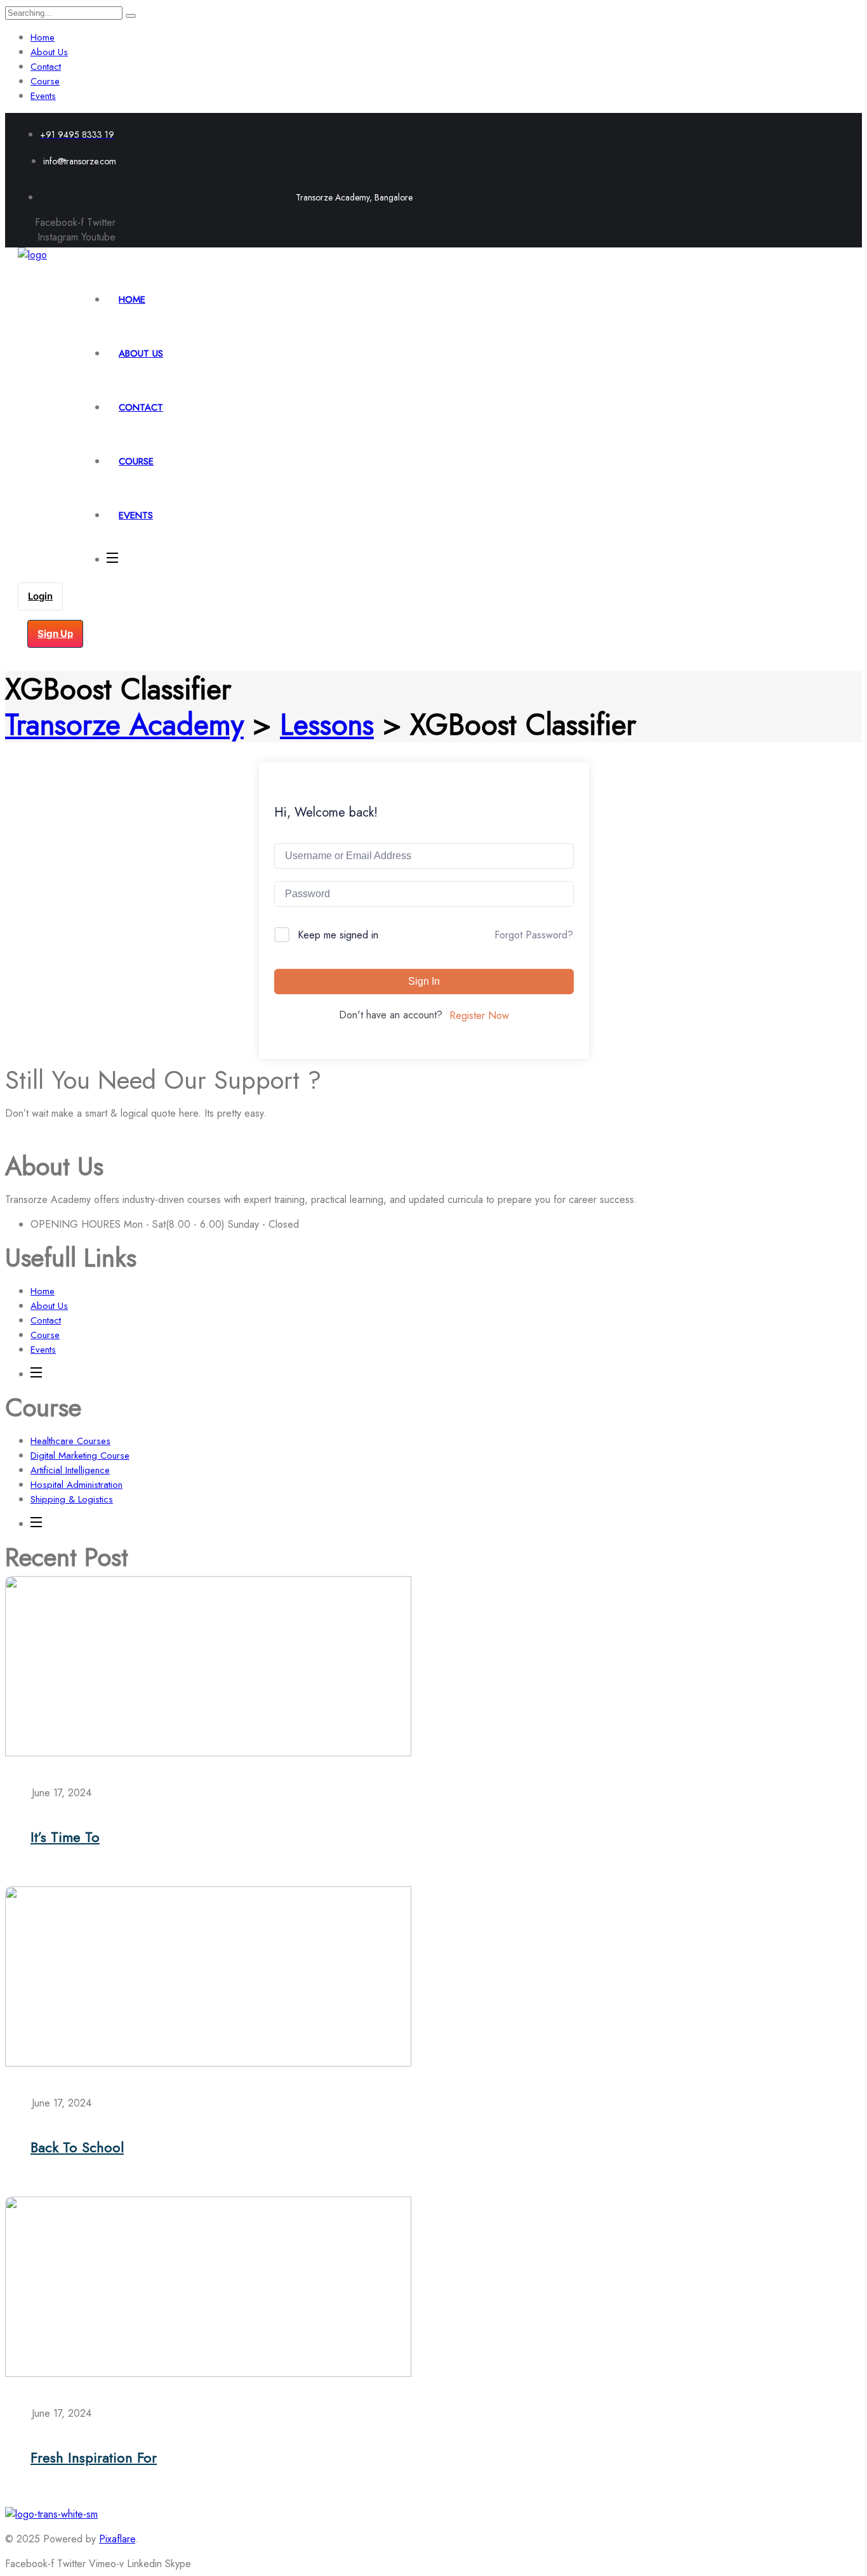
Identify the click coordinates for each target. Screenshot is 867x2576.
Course (45, 81)
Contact (46, 67)
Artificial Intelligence (70, 1470)
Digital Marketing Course (80, 1456)
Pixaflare (117, 2539)
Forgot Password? (534, 935)
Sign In (424, 981)
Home (43, 37)
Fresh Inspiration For (94, 2457)
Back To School (77, 2147)
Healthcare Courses (70, 1441)
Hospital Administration (76, 1485)
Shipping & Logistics (72, 1499)
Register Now (479, 1015)
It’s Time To (65, 1837)
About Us (49, 52)
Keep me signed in (338, 935)
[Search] (131, 16)
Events (43, 96)
